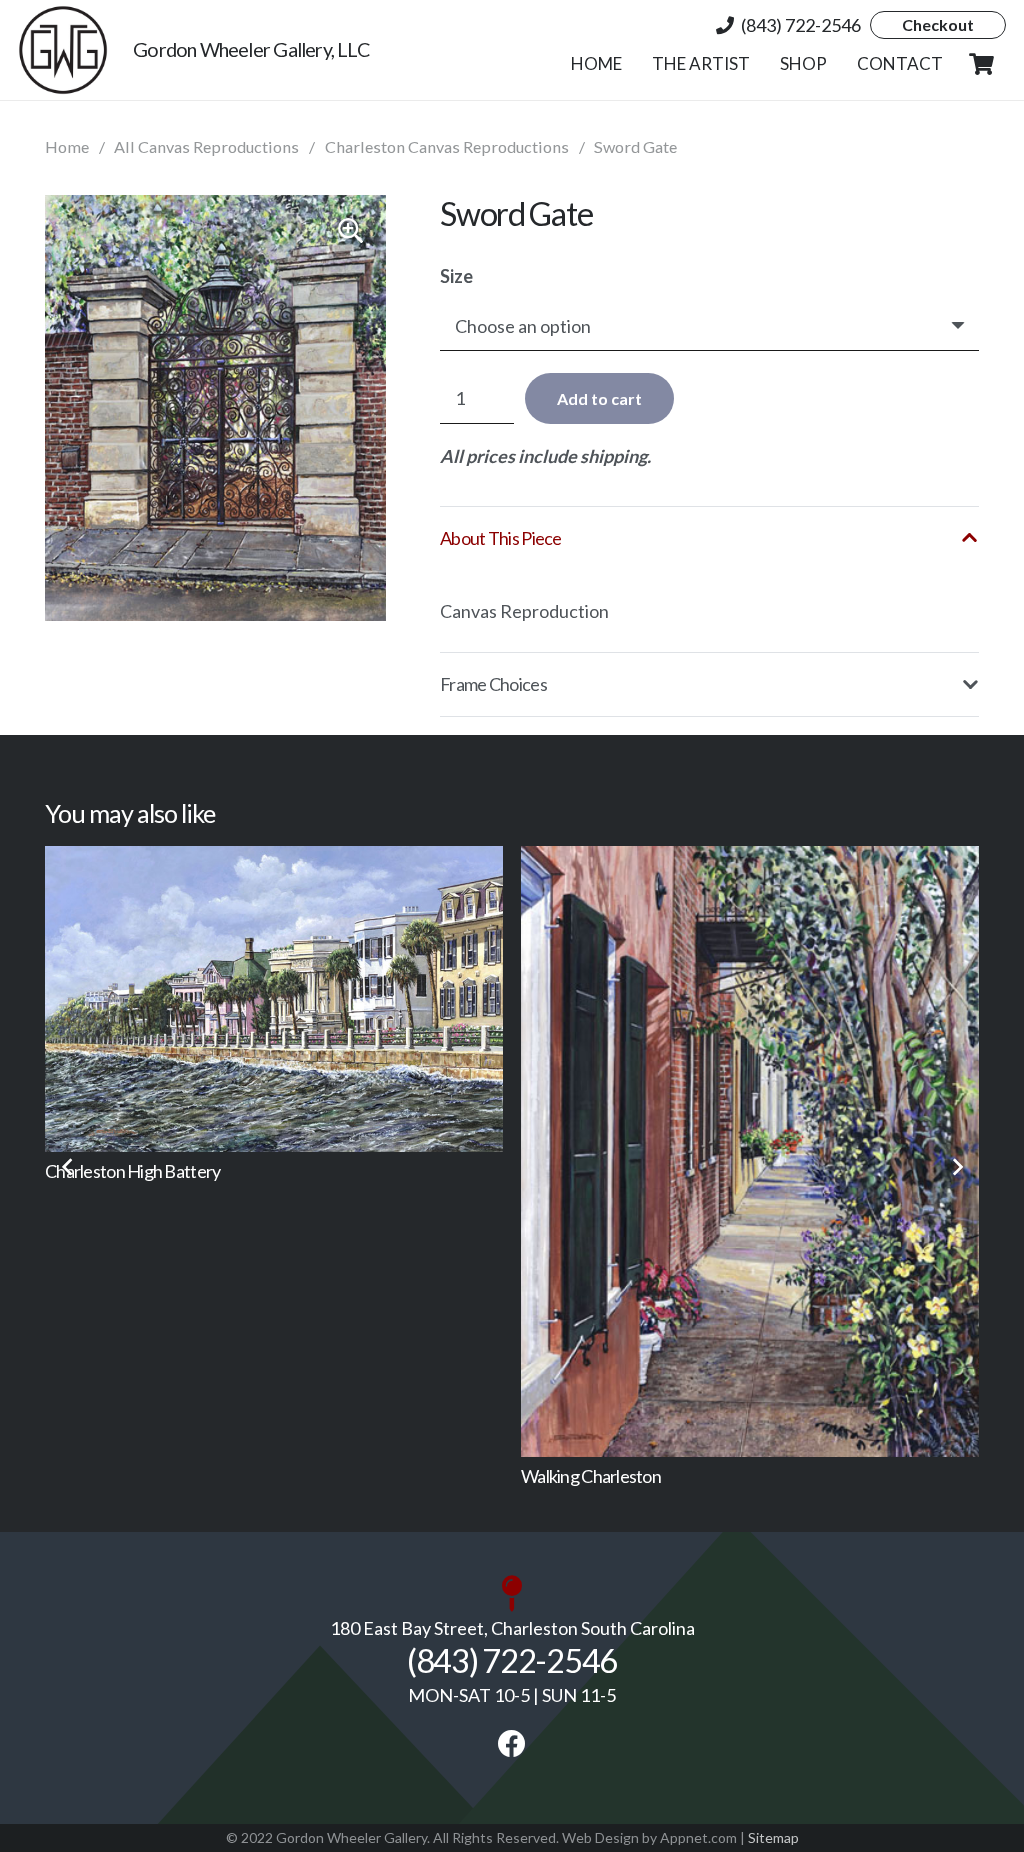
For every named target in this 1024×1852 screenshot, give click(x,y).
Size (456, 276)
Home (67, 146)
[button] (837, 64)
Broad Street (812, 1209)
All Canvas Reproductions (206, 146)
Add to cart (599, 398)
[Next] (956, 1166)
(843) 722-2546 (512, 1660)
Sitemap (773, 1837)
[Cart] (982, 64)
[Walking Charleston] (519, 1151)
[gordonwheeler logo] (63, 50)
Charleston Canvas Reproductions (447, 146)
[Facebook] (512, 1744)
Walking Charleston (360, 1476)
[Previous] (67, 1166)
